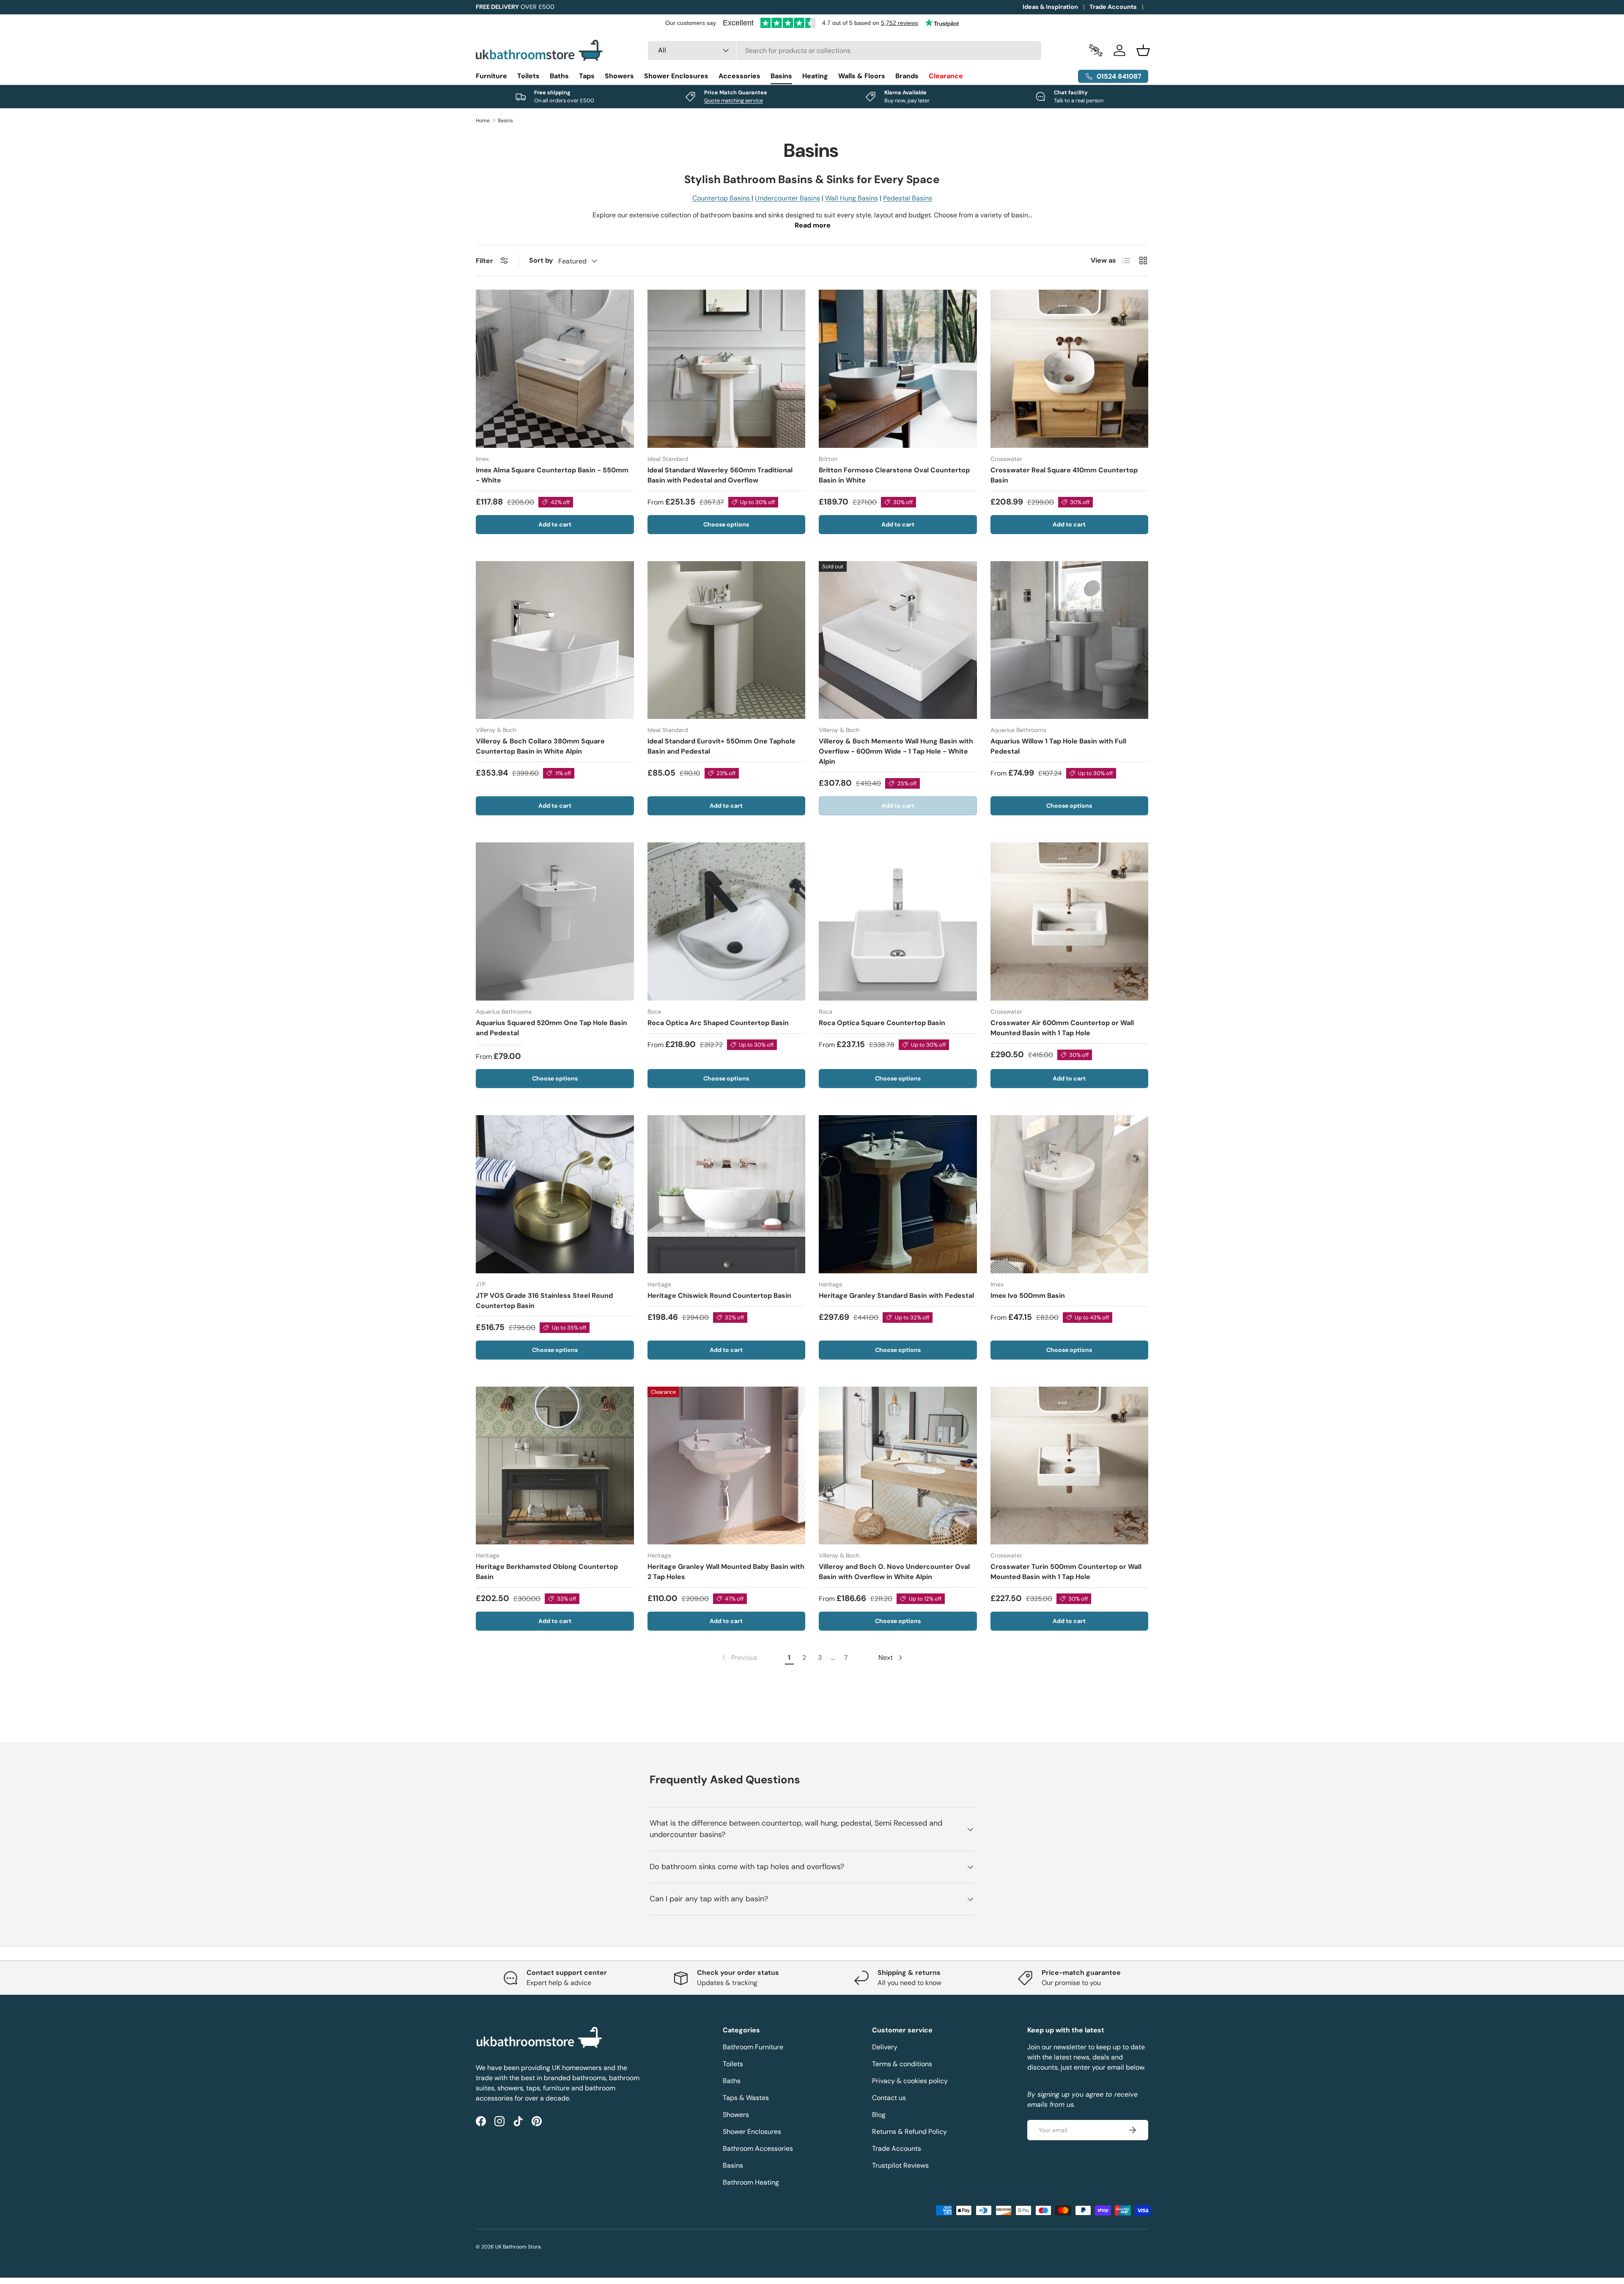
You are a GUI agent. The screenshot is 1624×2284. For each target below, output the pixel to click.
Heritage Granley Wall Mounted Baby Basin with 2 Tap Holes (726, 1572)
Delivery (885, 2047)
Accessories (739, 76)
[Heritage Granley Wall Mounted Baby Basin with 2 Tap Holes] (727, 1466)
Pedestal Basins (908, 198)
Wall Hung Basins (852, 198)
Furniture (491, 76)
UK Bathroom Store (518, 2247)
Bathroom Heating (751, 2182)
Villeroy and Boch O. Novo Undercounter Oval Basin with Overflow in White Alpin (894, 1572)
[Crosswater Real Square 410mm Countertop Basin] (1070, 369)
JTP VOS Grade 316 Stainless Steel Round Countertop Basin (544, 1301)
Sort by (541, 260)
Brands (907, 76)
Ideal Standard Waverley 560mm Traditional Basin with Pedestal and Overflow (720, 475)
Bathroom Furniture (753, 2047)
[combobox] (845, 51)
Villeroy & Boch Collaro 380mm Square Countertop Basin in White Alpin (540, 746)
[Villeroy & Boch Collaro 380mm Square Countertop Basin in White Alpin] (555, 640)
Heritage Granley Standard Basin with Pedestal (896, 1296)
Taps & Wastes (746, 2098)
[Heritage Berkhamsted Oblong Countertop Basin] (555, 1466)
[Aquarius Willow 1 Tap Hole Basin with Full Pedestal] (1070, 640)
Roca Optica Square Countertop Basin (882, 1023)
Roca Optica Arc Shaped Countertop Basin (718, 1023)
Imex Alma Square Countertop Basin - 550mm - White (552, 475)
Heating (815, 76)
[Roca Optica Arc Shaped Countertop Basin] (727, 921)
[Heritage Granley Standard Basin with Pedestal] (898, 1194)
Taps (587, 76)
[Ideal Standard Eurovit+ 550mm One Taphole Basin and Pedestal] (727, 640)
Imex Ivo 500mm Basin (1028, 1296)
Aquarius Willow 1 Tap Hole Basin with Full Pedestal (1058, 746)
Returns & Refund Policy (909, 2132)
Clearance (946, 76)
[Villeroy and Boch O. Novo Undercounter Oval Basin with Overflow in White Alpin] (898, 1466)
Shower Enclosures (676, 76)
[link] (739, 1658)
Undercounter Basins (787, 198)
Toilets (528, 76)
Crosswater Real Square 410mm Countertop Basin (1064, 475)
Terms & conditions (902, 2064)
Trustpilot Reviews (900, 2165)
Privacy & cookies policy (910, 2081)
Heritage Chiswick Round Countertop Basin (719, 1296)
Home (483, 121)
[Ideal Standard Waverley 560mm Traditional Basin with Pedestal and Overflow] (727, 369)
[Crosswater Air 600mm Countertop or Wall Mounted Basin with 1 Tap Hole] (1070, 921)
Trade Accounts (1113, 7)
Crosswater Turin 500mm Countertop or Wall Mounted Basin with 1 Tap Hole (1066, 1572)
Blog (879, 2115)
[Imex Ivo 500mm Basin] (1070, 1194)
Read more (813, 225)
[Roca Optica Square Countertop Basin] (898, 921)
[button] (1143, 50)
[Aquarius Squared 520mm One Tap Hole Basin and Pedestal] (555, 921)
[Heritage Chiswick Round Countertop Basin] (727, 1194)
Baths (559, 76)
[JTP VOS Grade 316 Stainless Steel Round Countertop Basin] (555, 1194)
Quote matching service (734, 100)
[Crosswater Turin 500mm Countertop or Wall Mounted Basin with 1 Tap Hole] (1070, 1466)
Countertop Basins (722, 198)
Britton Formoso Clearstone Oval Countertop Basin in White (894, 475)
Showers (619, 76)
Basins (781, 76)
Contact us (889, 2098)
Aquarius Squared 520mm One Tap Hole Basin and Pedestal (551, 1028)
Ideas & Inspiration (1050, 7)
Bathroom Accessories (758, 2148)
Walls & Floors (862, 76)
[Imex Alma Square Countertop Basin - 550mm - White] (555, 369)
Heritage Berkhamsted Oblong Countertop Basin (547, 1572)
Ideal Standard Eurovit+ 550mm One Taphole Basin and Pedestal (721, 746)
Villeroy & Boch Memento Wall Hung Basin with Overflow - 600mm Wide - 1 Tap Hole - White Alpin (896, 751)
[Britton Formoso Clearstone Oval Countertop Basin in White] (898, 369)
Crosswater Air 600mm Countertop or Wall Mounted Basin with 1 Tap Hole (1062, 1028)
